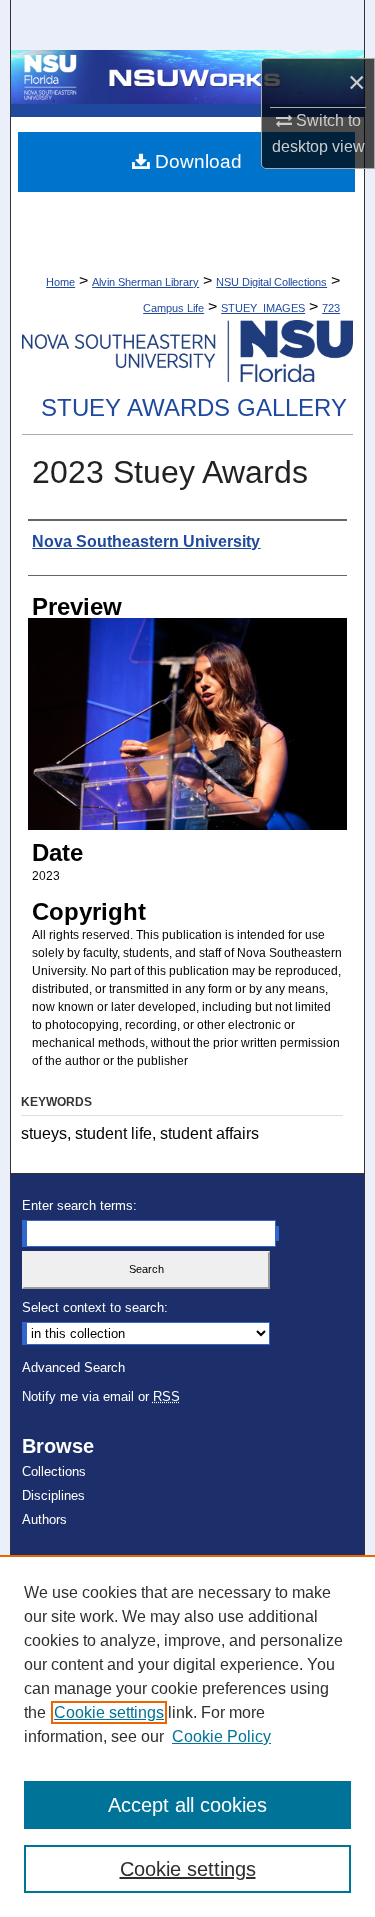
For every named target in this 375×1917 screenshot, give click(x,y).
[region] (187, 1736)
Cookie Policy (221, 1736)
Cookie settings (109, 1712)
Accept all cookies (187, 1805)
